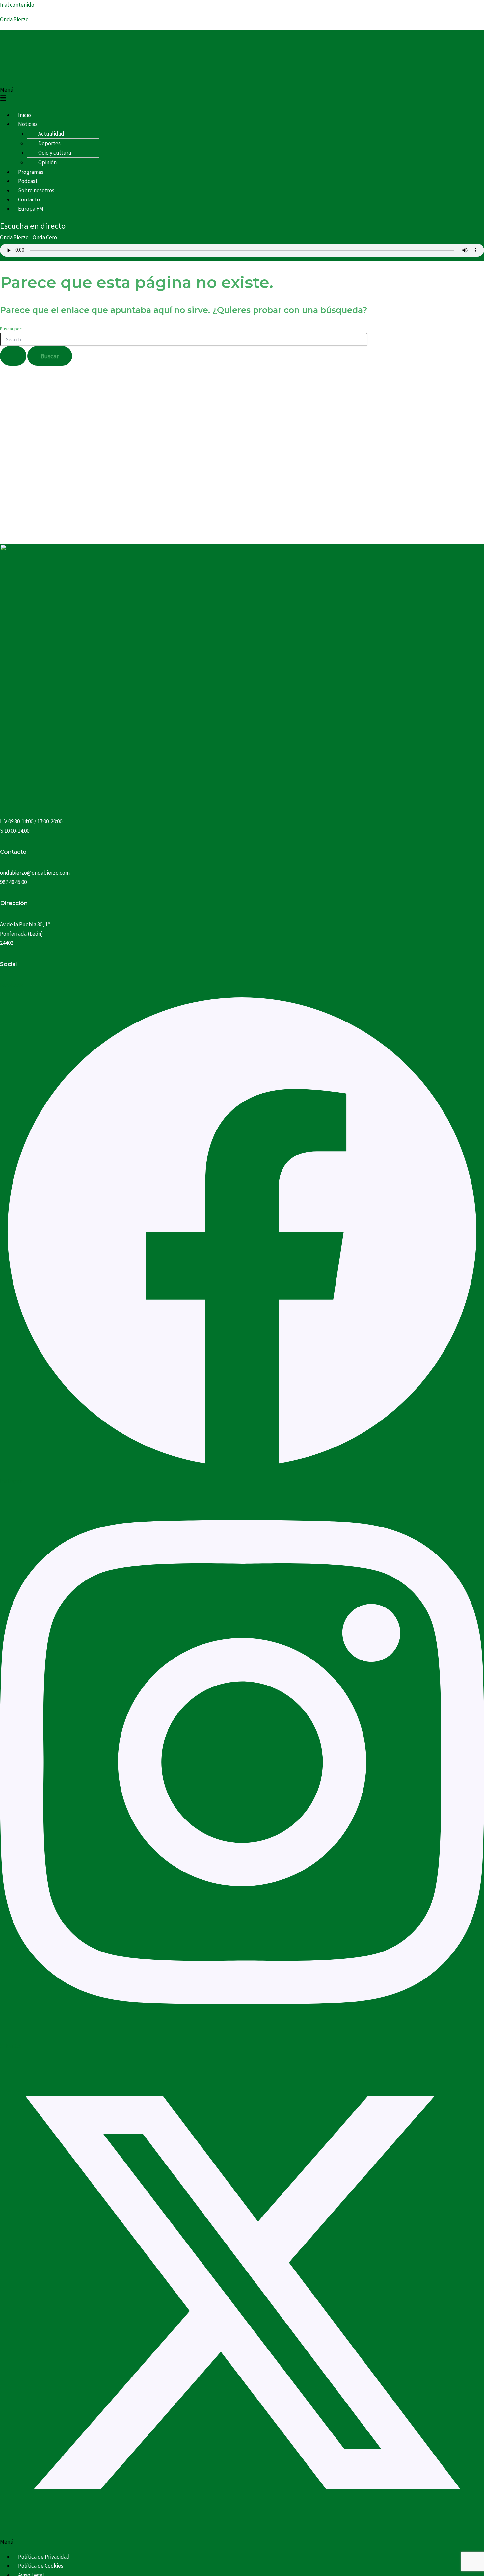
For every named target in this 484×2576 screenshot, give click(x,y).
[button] (242, 95)
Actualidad (51, 134)
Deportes (49, 143)
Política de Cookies (41, 2566)
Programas (31, 172)
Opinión (47, 162)
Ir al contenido (17, 5)
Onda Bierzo (14, 19)
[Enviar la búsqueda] (13, 356)
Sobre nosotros (36, 190)
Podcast (28, 181)
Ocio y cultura (55, 153)
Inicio (25, 115)
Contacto (29, 199)
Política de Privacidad (44, 2557)
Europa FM (31, 209)
